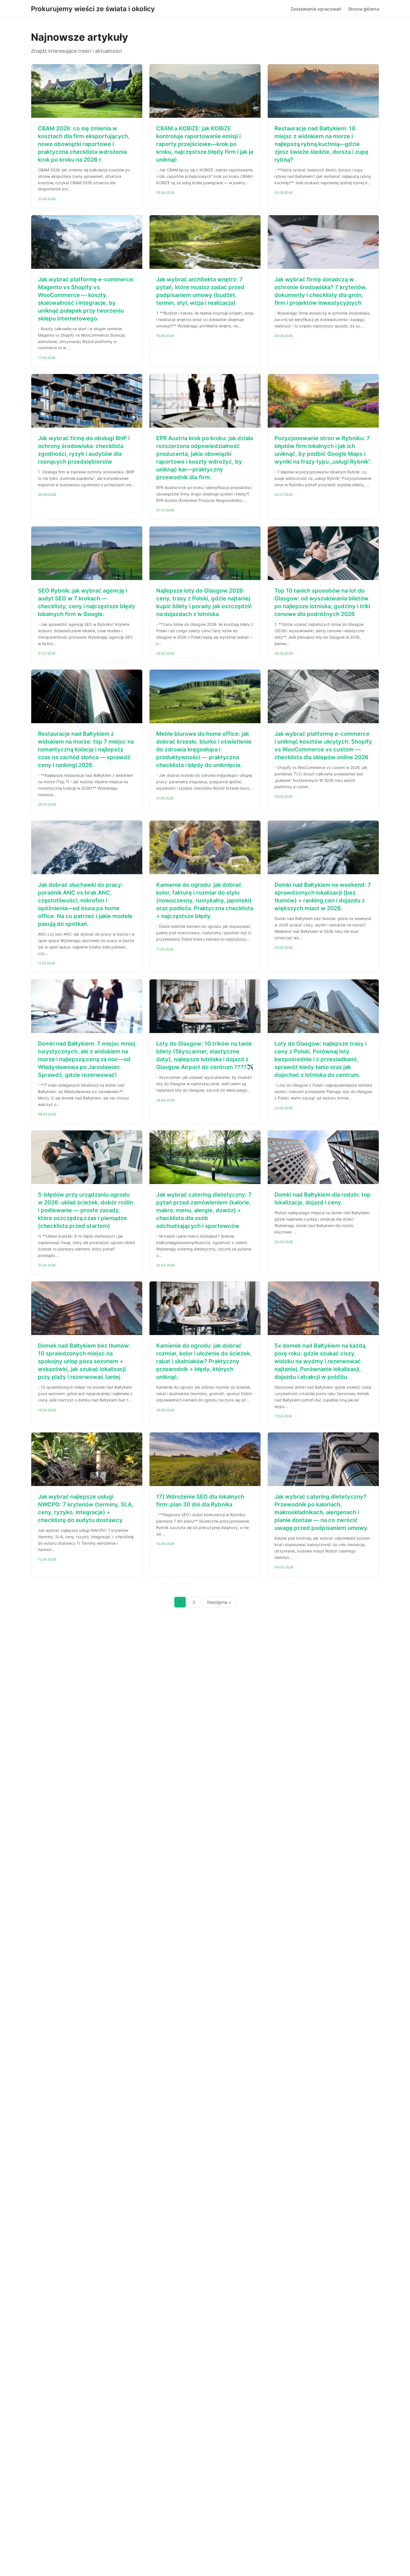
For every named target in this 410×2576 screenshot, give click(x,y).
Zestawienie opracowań (316, 9)
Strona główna (364, 9)
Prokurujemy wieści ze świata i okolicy (93, 9)
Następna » (219, 1602)
